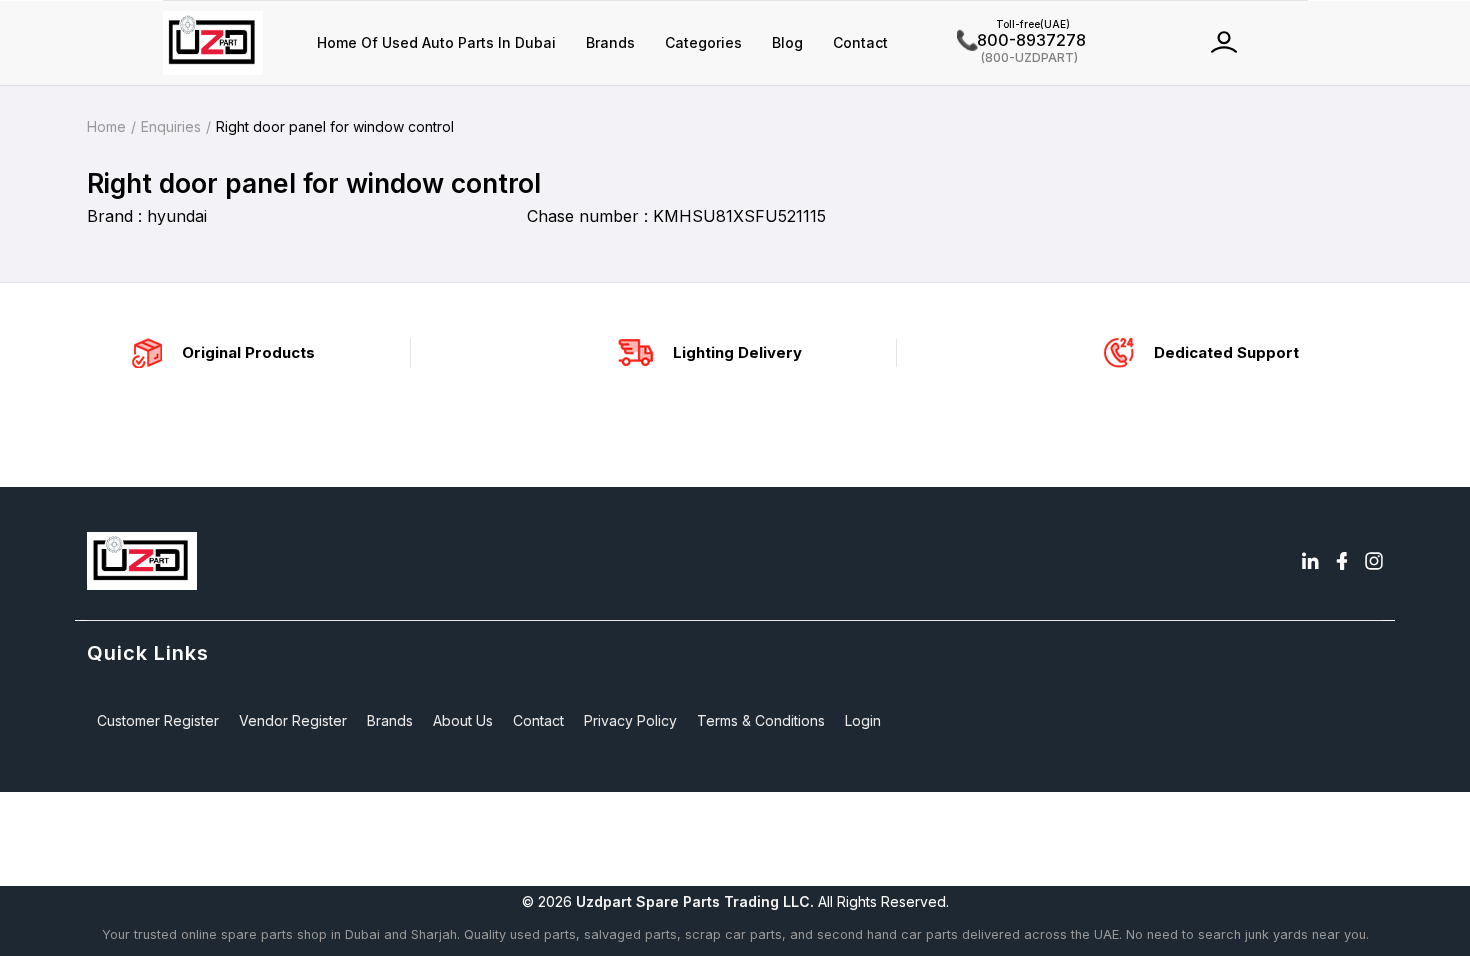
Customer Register (158, 720)
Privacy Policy (630, 720)
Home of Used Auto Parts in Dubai (436, 42)
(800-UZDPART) (1017, 56)
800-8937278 (1021, 40)
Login (863, 720)
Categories (703, 42)
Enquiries (171, 126)
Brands (610, 42)
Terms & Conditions (761, 720)
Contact (860, 42)
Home (106, 126)
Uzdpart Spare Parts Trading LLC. (695, 901)
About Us (463, 720)
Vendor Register (293, 720)
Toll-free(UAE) (1013, 24)
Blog (787, 42)
